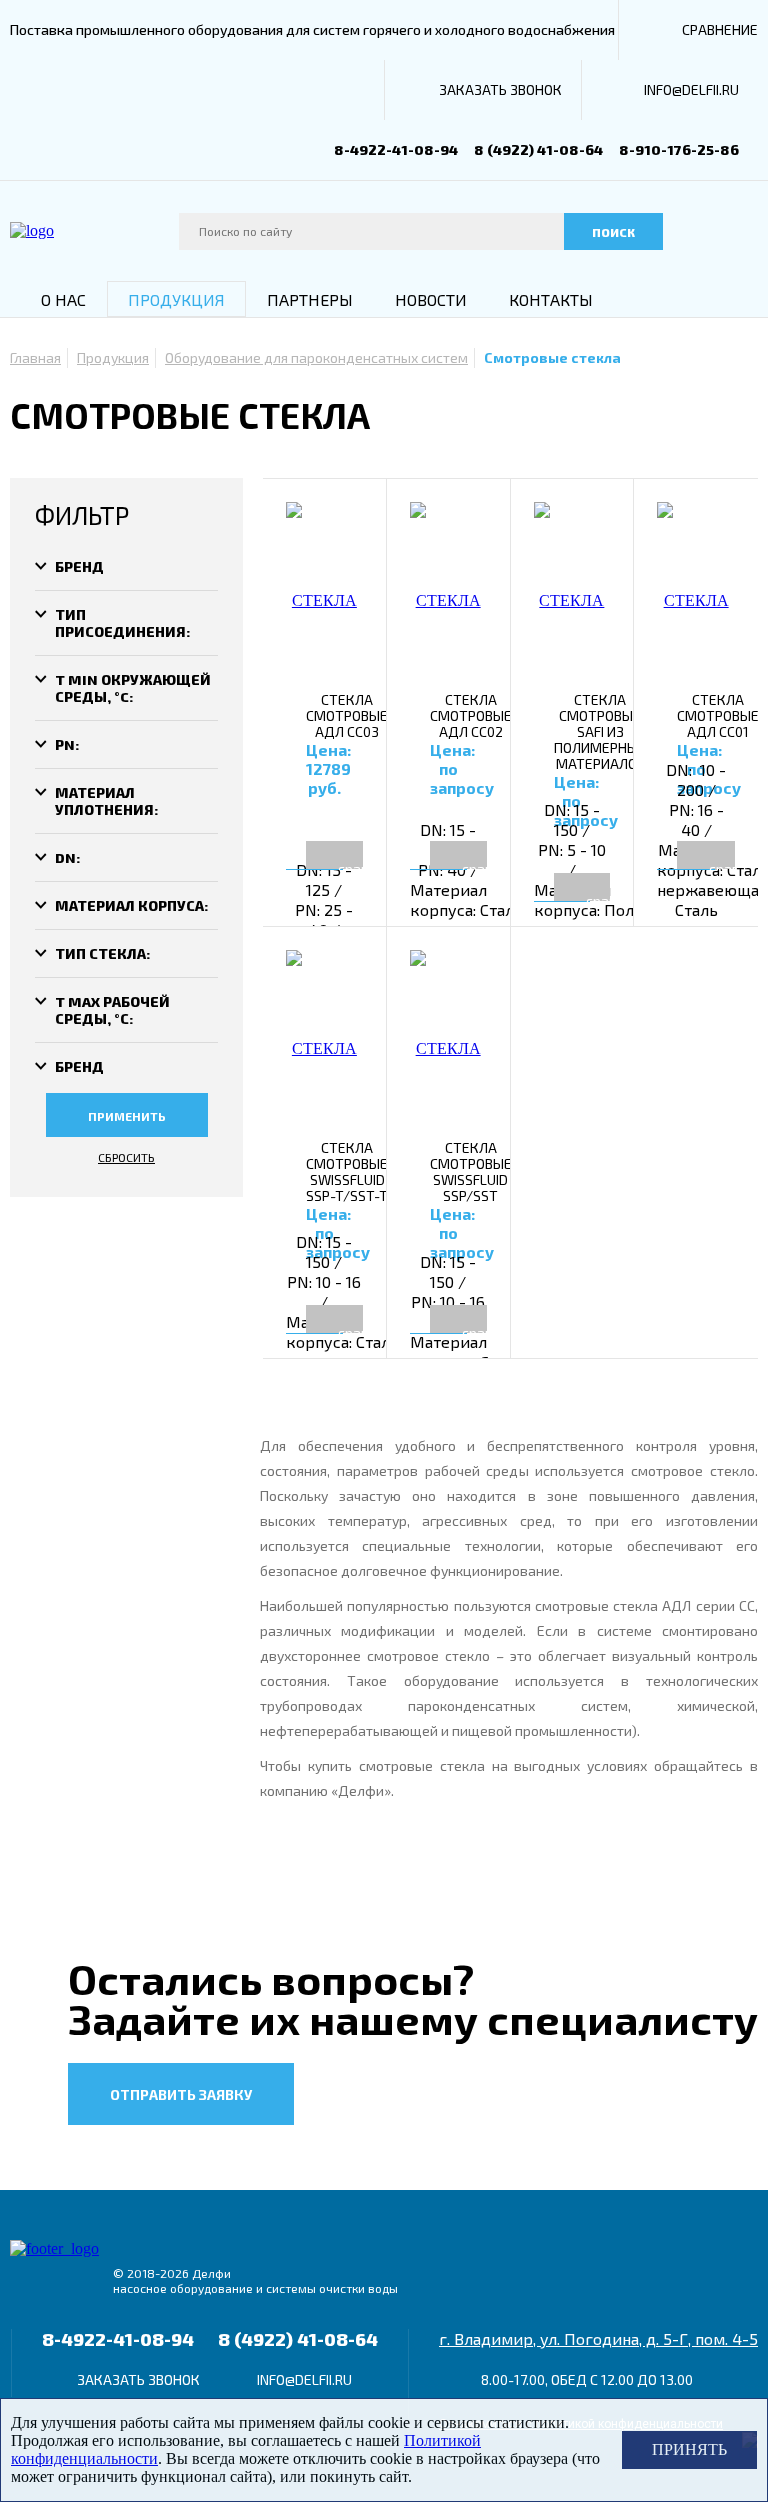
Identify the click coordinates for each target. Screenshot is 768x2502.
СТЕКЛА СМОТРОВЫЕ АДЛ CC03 (347, 716)
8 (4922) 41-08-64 (538, 149)
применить (127, 1116)
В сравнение (373, 855)
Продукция (176, 299)
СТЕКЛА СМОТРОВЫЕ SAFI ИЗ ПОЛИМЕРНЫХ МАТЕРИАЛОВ (600, 732)
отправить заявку (181, 2094)
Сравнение (720, 29)
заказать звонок (500, 89)
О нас (63, 299)
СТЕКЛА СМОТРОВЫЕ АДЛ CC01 (718, 716)
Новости (431, 299)
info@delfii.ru (691, 89)
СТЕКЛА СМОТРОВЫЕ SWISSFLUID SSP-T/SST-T (347, 1172)
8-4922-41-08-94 (396, 149)
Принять (689, 2449)
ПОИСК (613, 232)
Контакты (551, 299)
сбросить (126, 1157)
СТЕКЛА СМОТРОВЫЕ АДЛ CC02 (471, 716)
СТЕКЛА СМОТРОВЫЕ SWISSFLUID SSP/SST (471, 1172)
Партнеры (310, 299)
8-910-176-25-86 (679, 149)
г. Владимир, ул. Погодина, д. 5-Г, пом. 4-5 (598, 2338)
